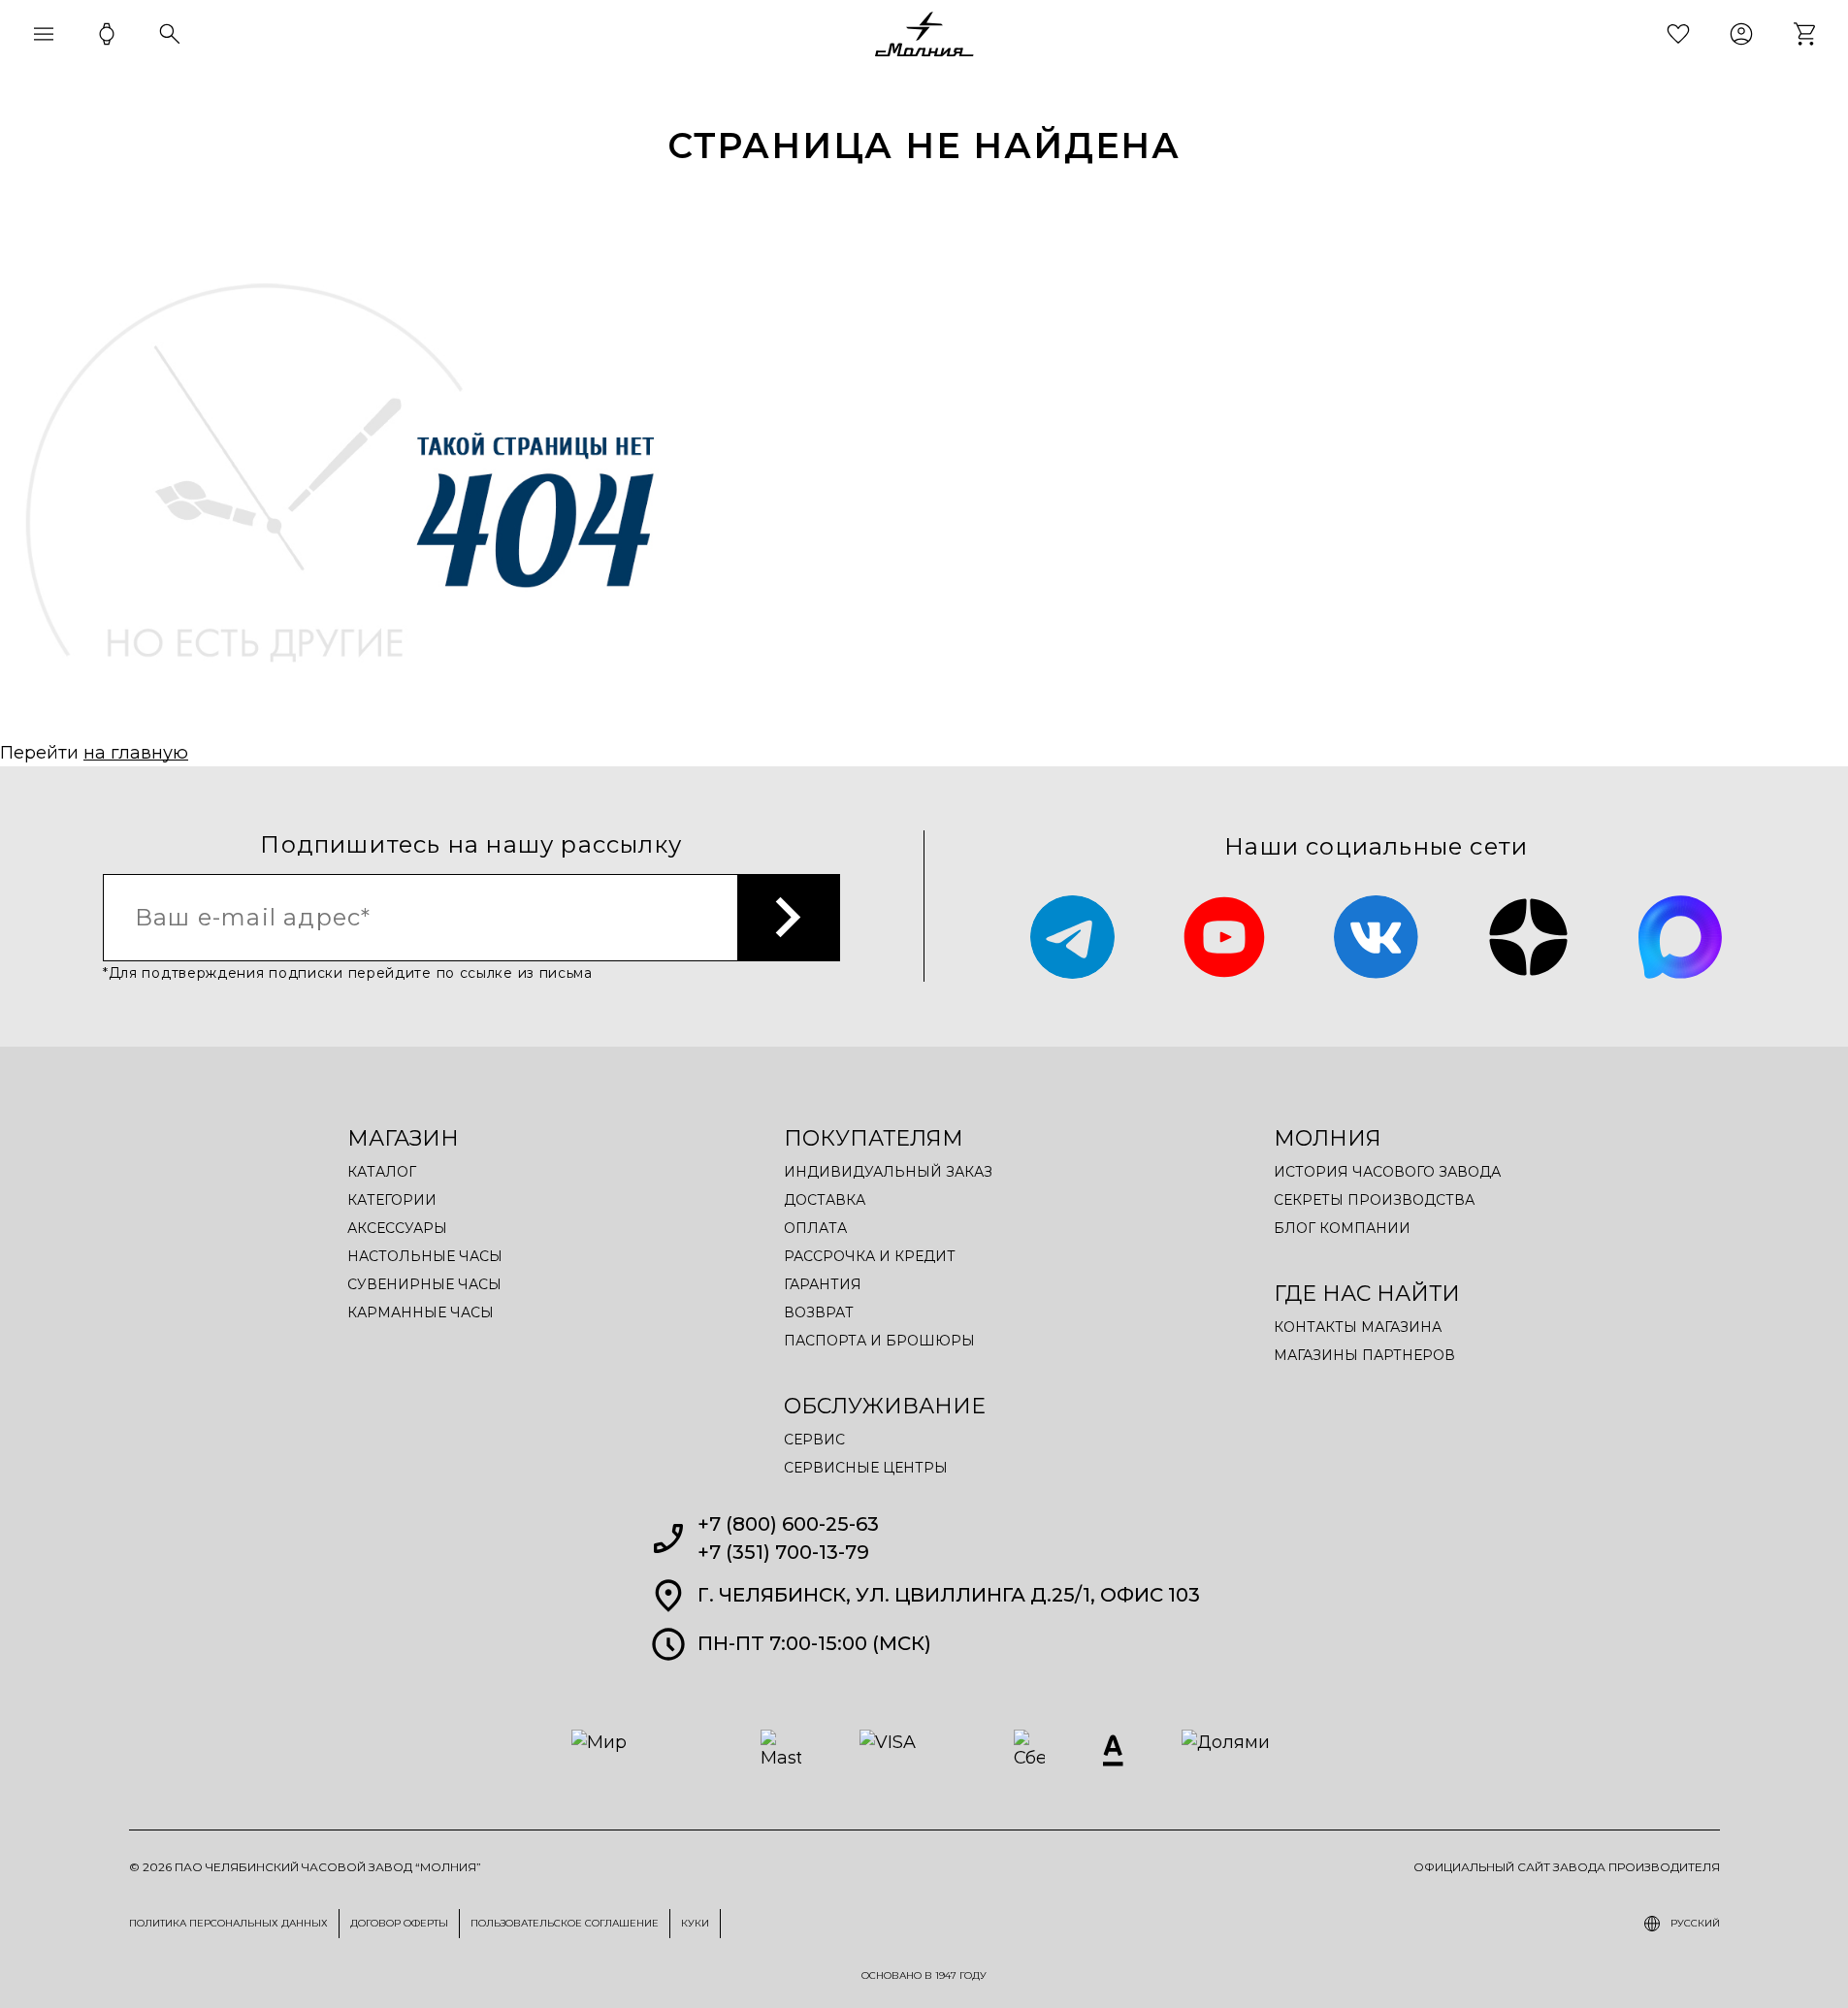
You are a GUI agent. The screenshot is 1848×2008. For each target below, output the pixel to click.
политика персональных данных (228, 1923)
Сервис (814, 1440)
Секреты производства (1374, 1200)
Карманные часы (421, 1312)
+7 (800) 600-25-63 (788, 1524)
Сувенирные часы (424, 1284)
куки (695, 1923)
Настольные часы (425, 1256)
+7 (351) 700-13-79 (783, 1552)
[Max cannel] (1681, 938)
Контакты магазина (1358, 1327)
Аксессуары (397, 1228)
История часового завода (1387, 1172)
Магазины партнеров (1364, 1355)
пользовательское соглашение (565, 1923)
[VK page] (1376, 938)
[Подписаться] (789, 918)
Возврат (819, 1312)
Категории (392, 1200)
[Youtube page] (1225, 938)
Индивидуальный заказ (888, 1172)
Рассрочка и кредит (870, 1256)
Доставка (825, 1200)
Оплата (815, 1228)
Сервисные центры (866, 1468)
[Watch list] (1678, 34)
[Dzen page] (1528, 938)
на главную (136, 753)
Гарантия (823, 1284)
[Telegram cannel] (1072, 938)
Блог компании (1342, 1228)
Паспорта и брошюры (879, 1341)
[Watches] (107, 34)
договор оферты (399, 1923)
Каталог (382, 1172)
